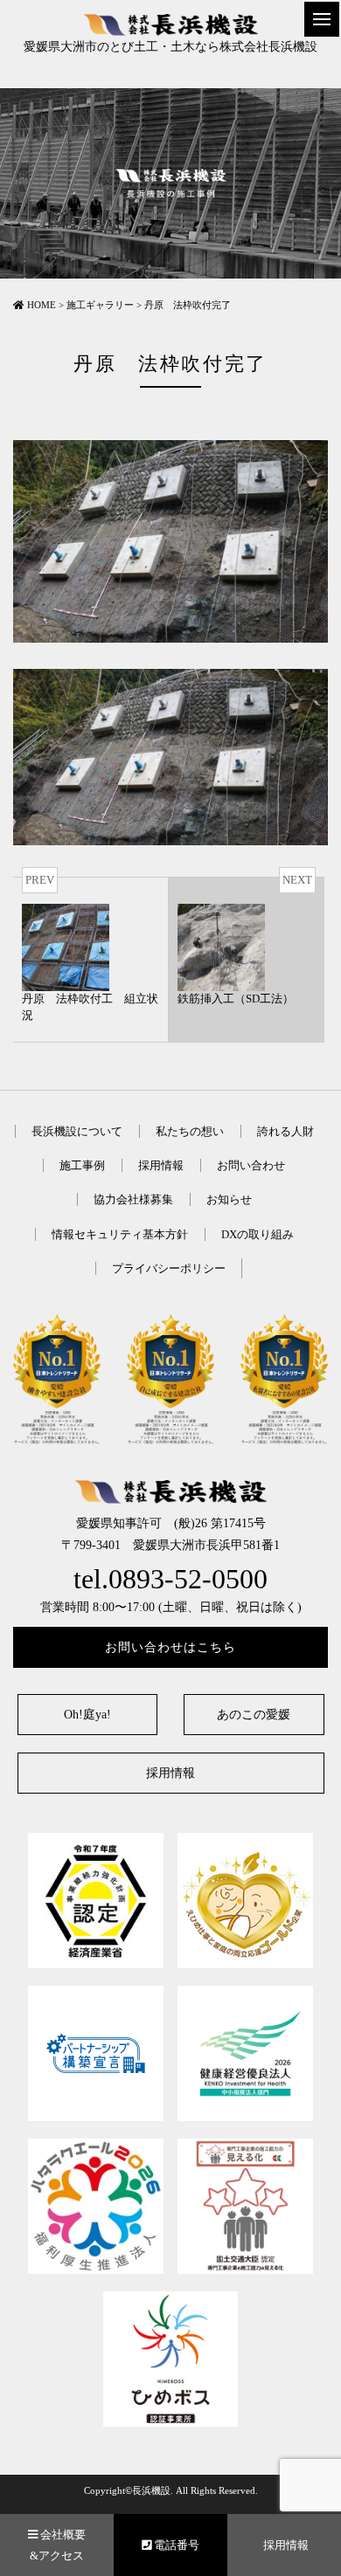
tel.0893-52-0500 (170, 1579)
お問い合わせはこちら (170, 1647)
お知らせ (229, 1199)
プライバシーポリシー (169, 1268)
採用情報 (161, 1165)
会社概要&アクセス (58, 2545)
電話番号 (175, 2545)
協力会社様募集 (133, 1199)
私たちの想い (190, 1131)
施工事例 (82, 1165)
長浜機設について (77, 1131)
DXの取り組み (257, 1234)
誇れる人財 (285, 1131)
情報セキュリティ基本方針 (120, 1234)
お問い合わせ (251, 1165)
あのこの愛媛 (254, 1715)
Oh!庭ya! (87, 1715)
